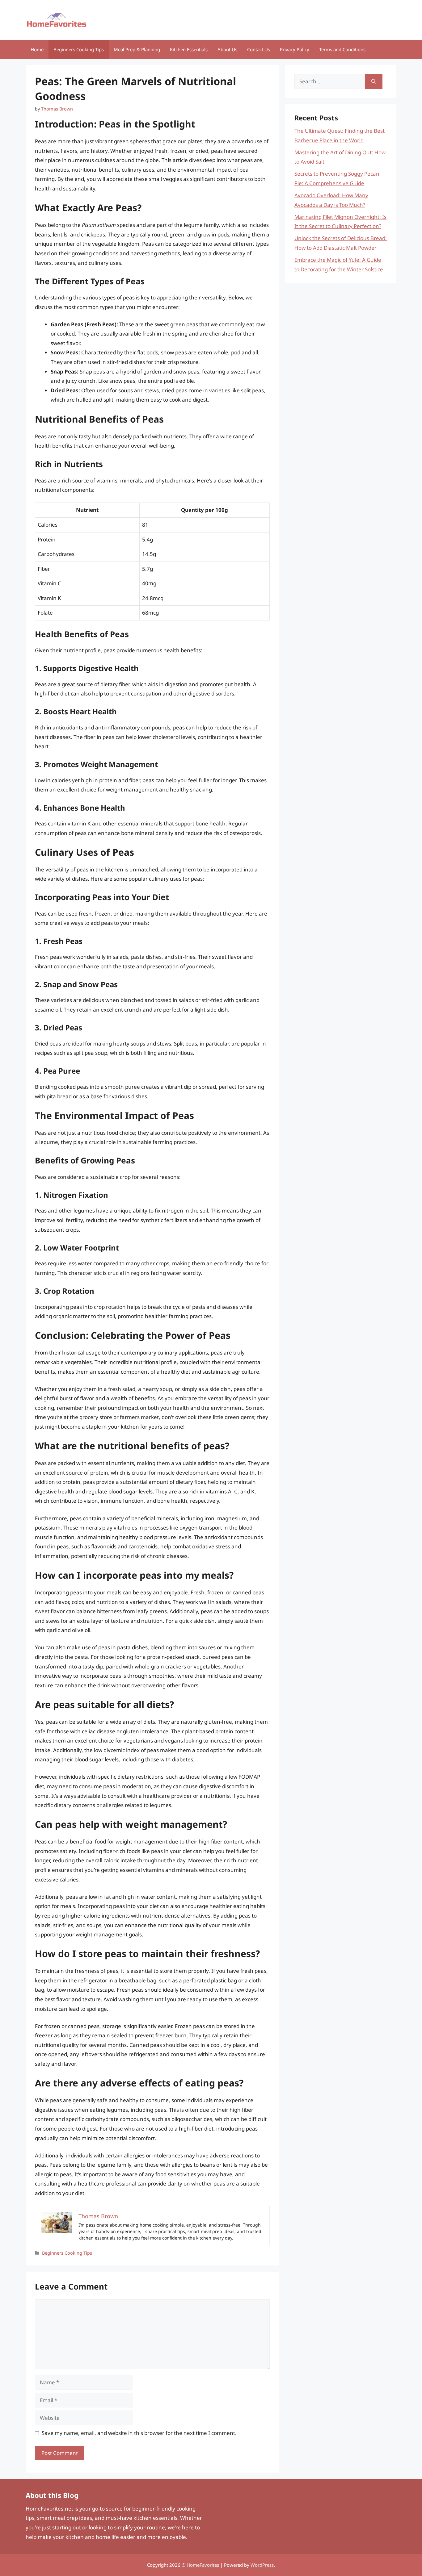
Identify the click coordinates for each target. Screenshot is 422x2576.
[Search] (374, 81)
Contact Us (259, 49)
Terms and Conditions (342, 49)
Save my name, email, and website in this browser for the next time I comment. (139, 2433)
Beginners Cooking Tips (79, 49)
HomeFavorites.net (49, 2509)
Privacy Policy (295, 49)
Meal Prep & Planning (137, 49)
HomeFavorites (203, 2565)
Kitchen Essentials (189, 49)
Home (37, 49)
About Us (227, 49)
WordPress (262, 2565)
